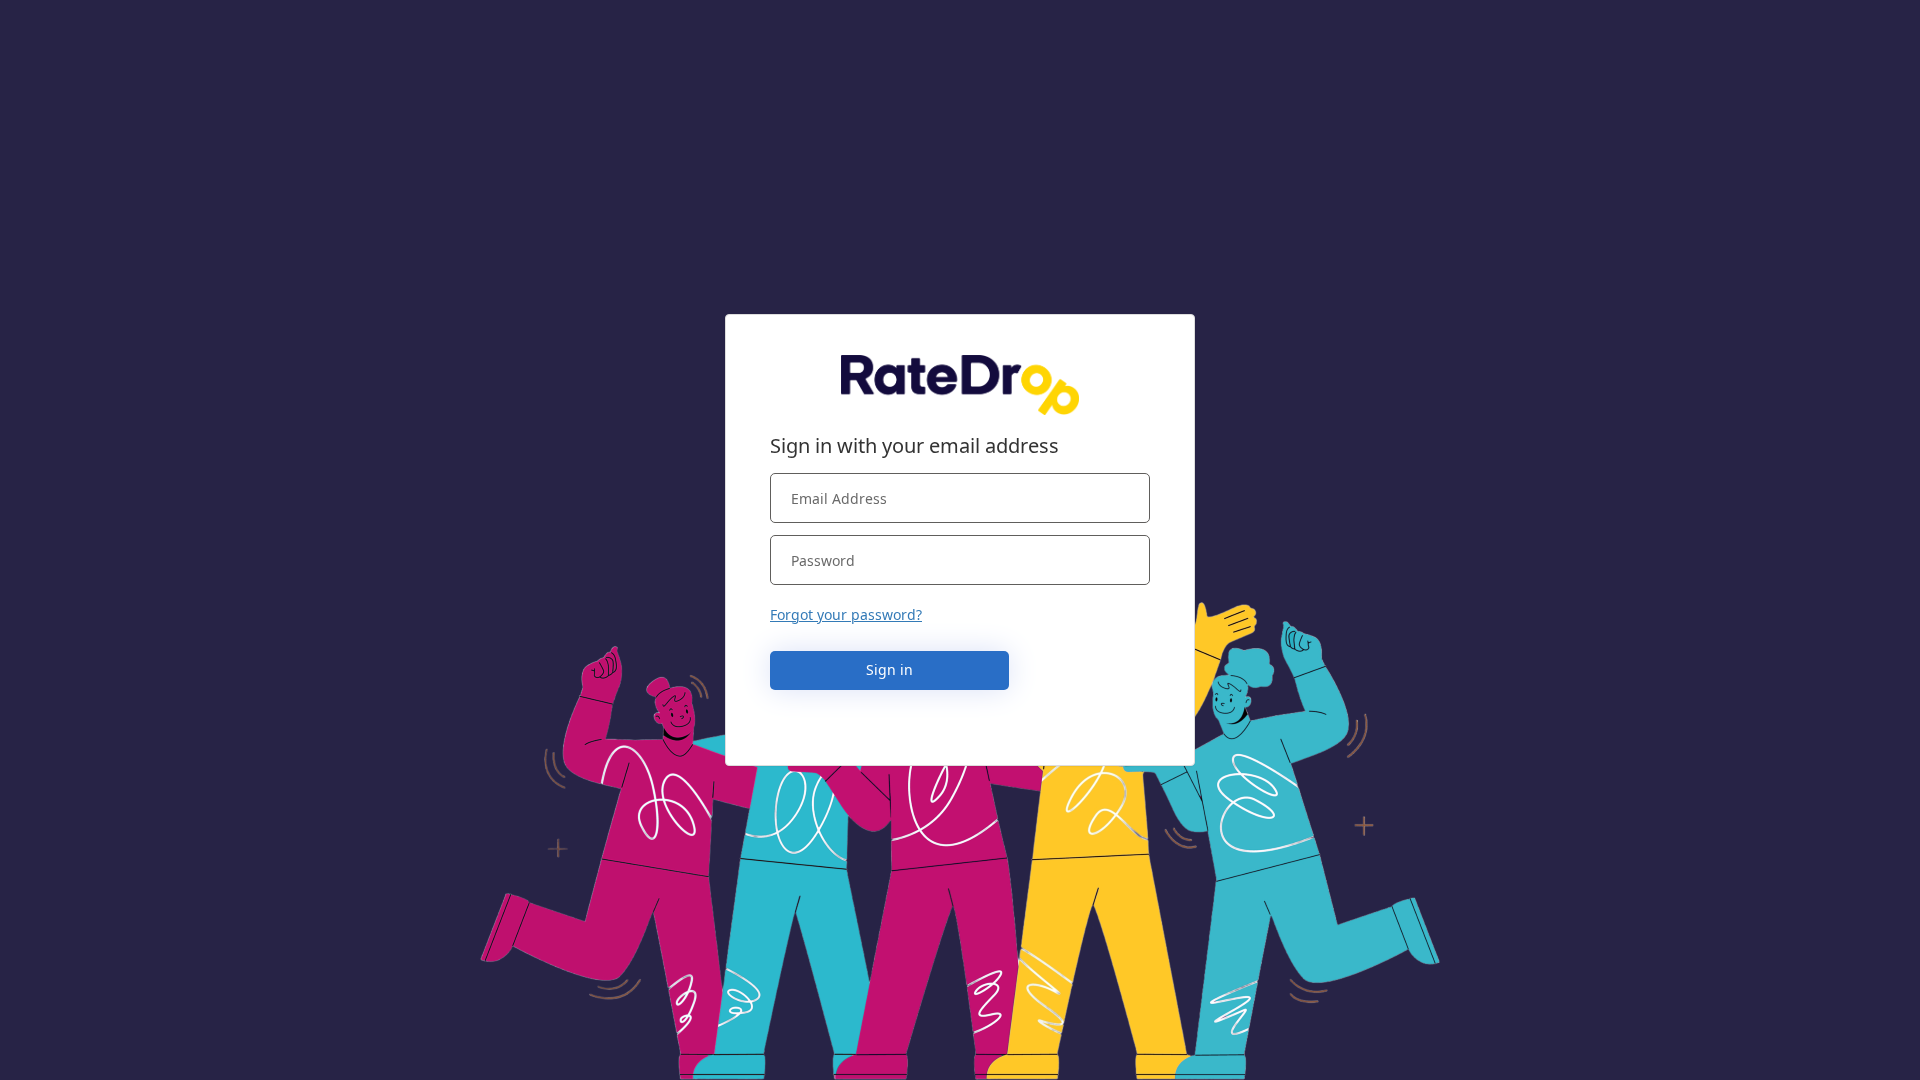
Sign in (889, 669)
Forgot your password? (846, 614)
